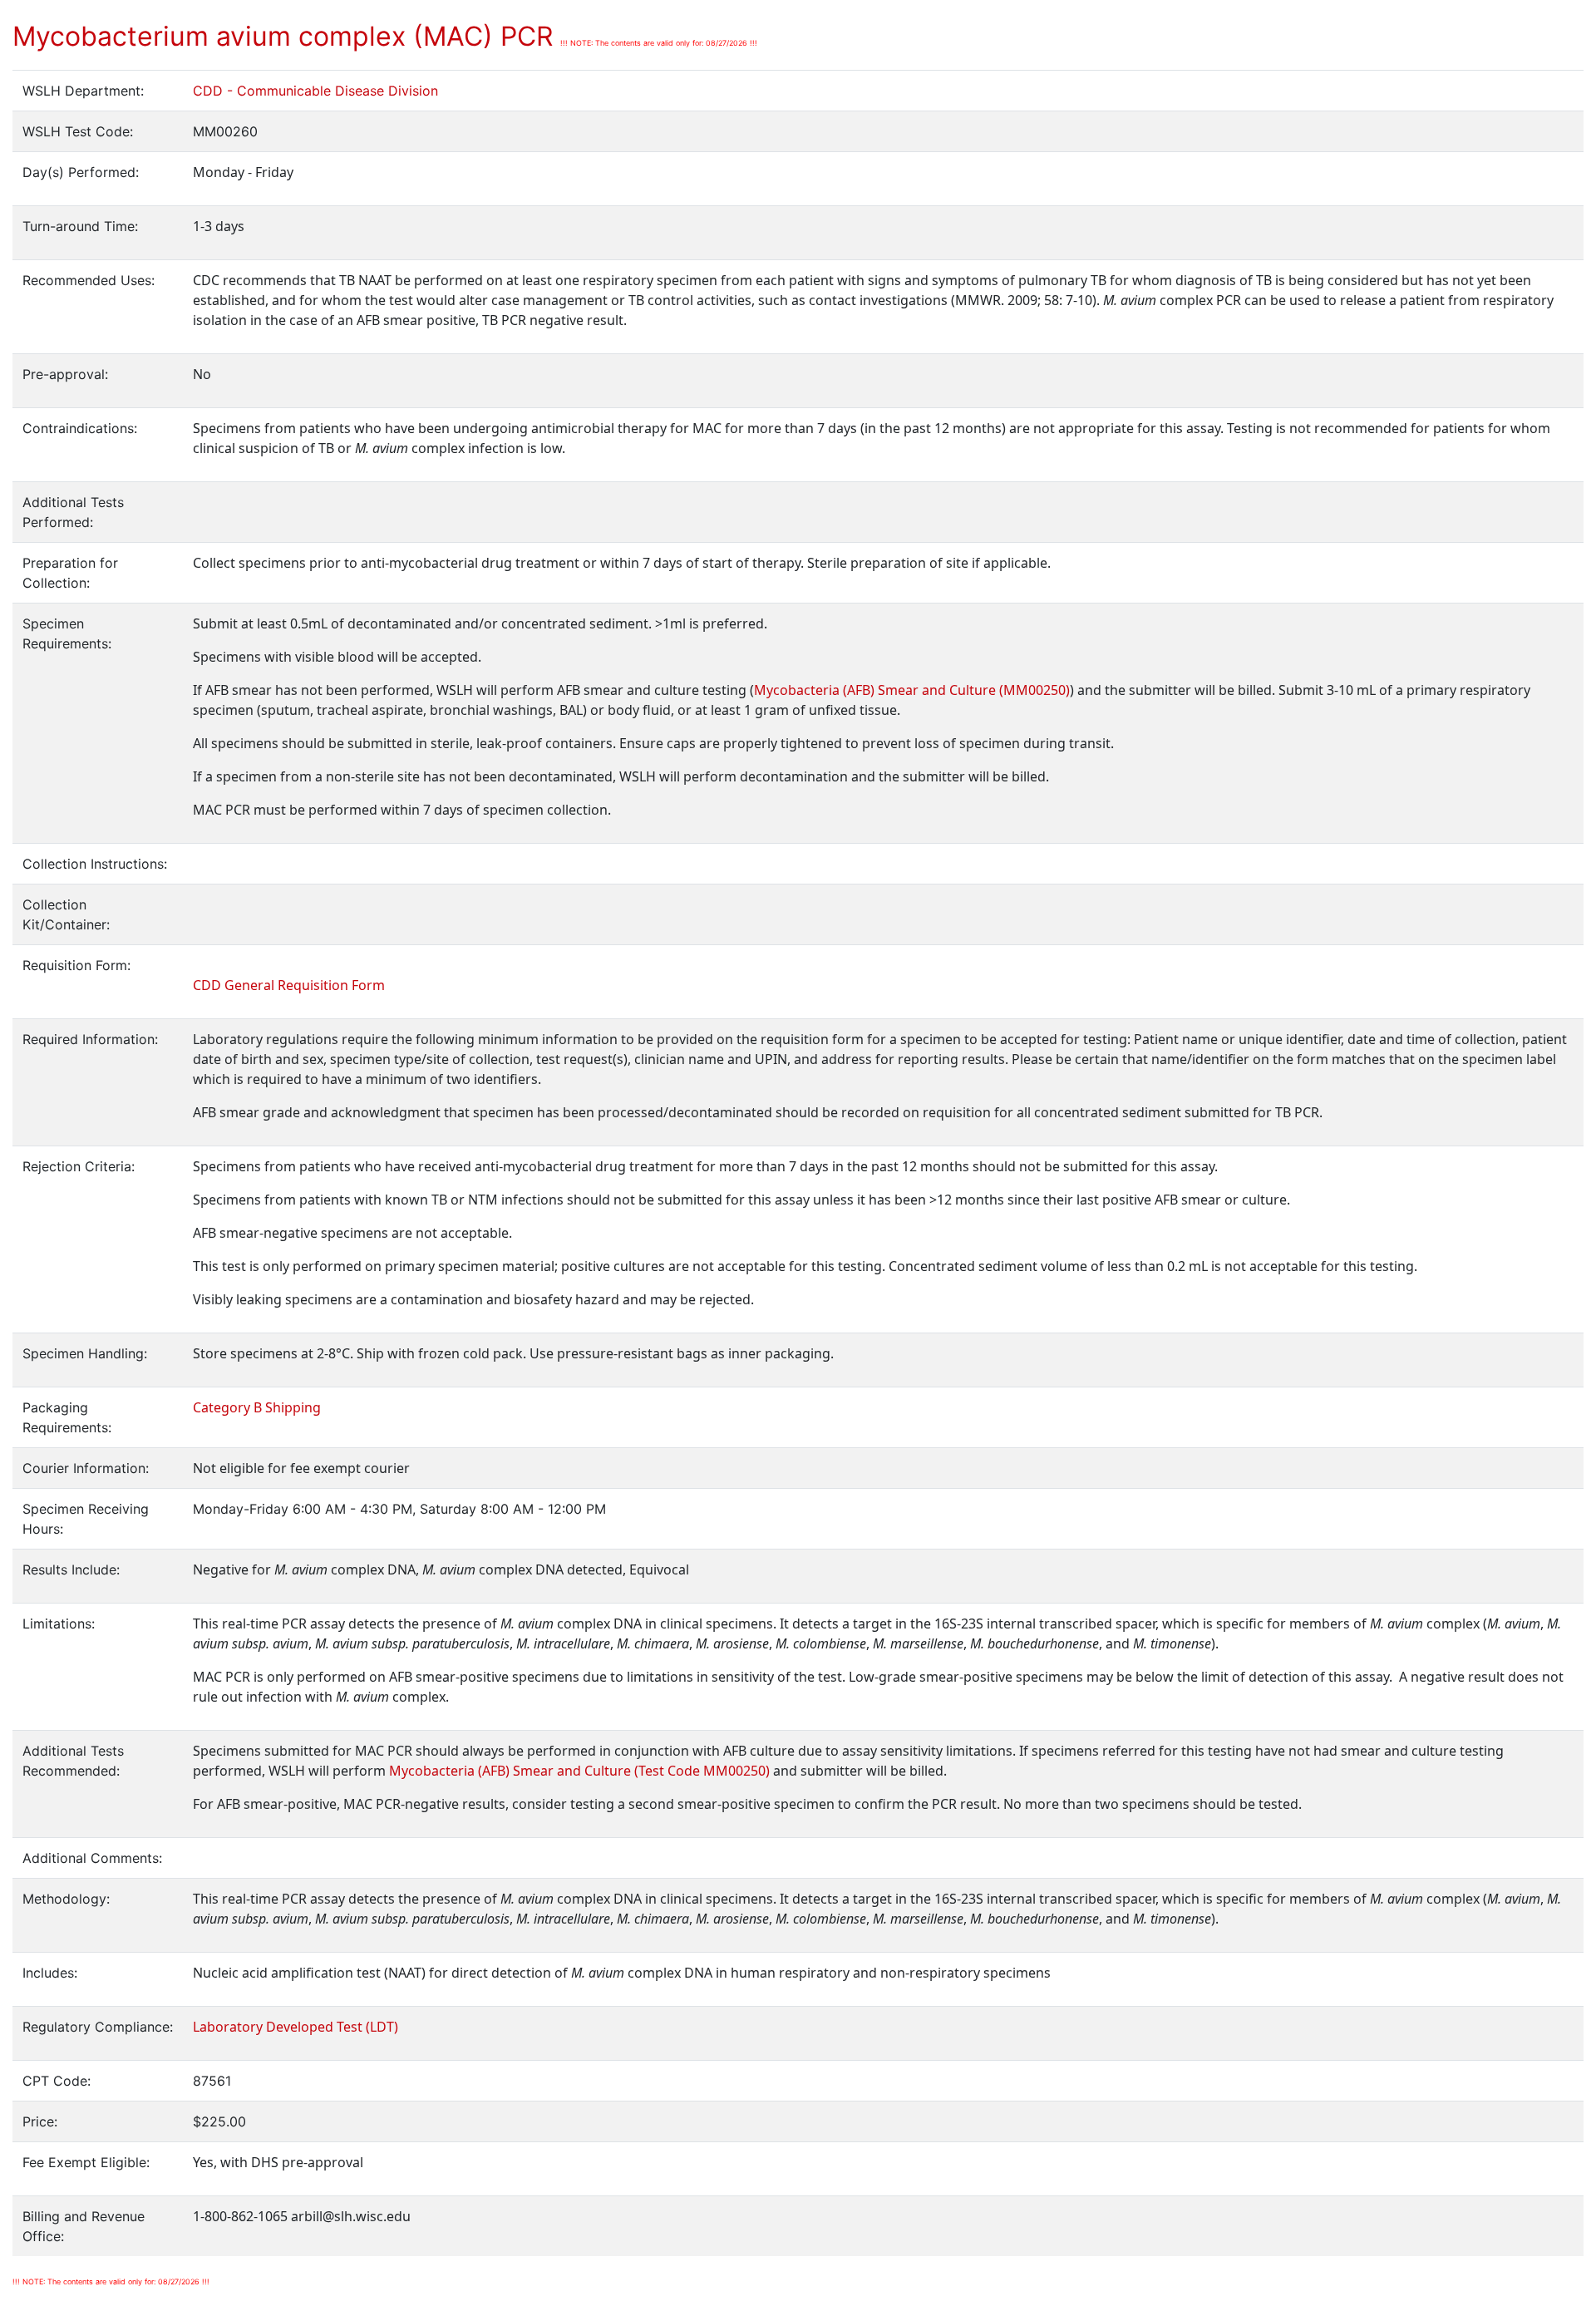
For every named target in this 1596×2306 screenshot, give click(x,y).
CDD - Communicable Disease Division (315, 91)
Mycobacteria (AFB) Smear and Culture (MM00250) (912, 690)
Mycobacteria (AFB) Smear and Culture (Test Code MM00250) (579, 1771)
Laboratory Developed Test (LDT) (296, 2027)
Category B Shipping (257, 1407)
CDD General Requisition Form (289, 985)
